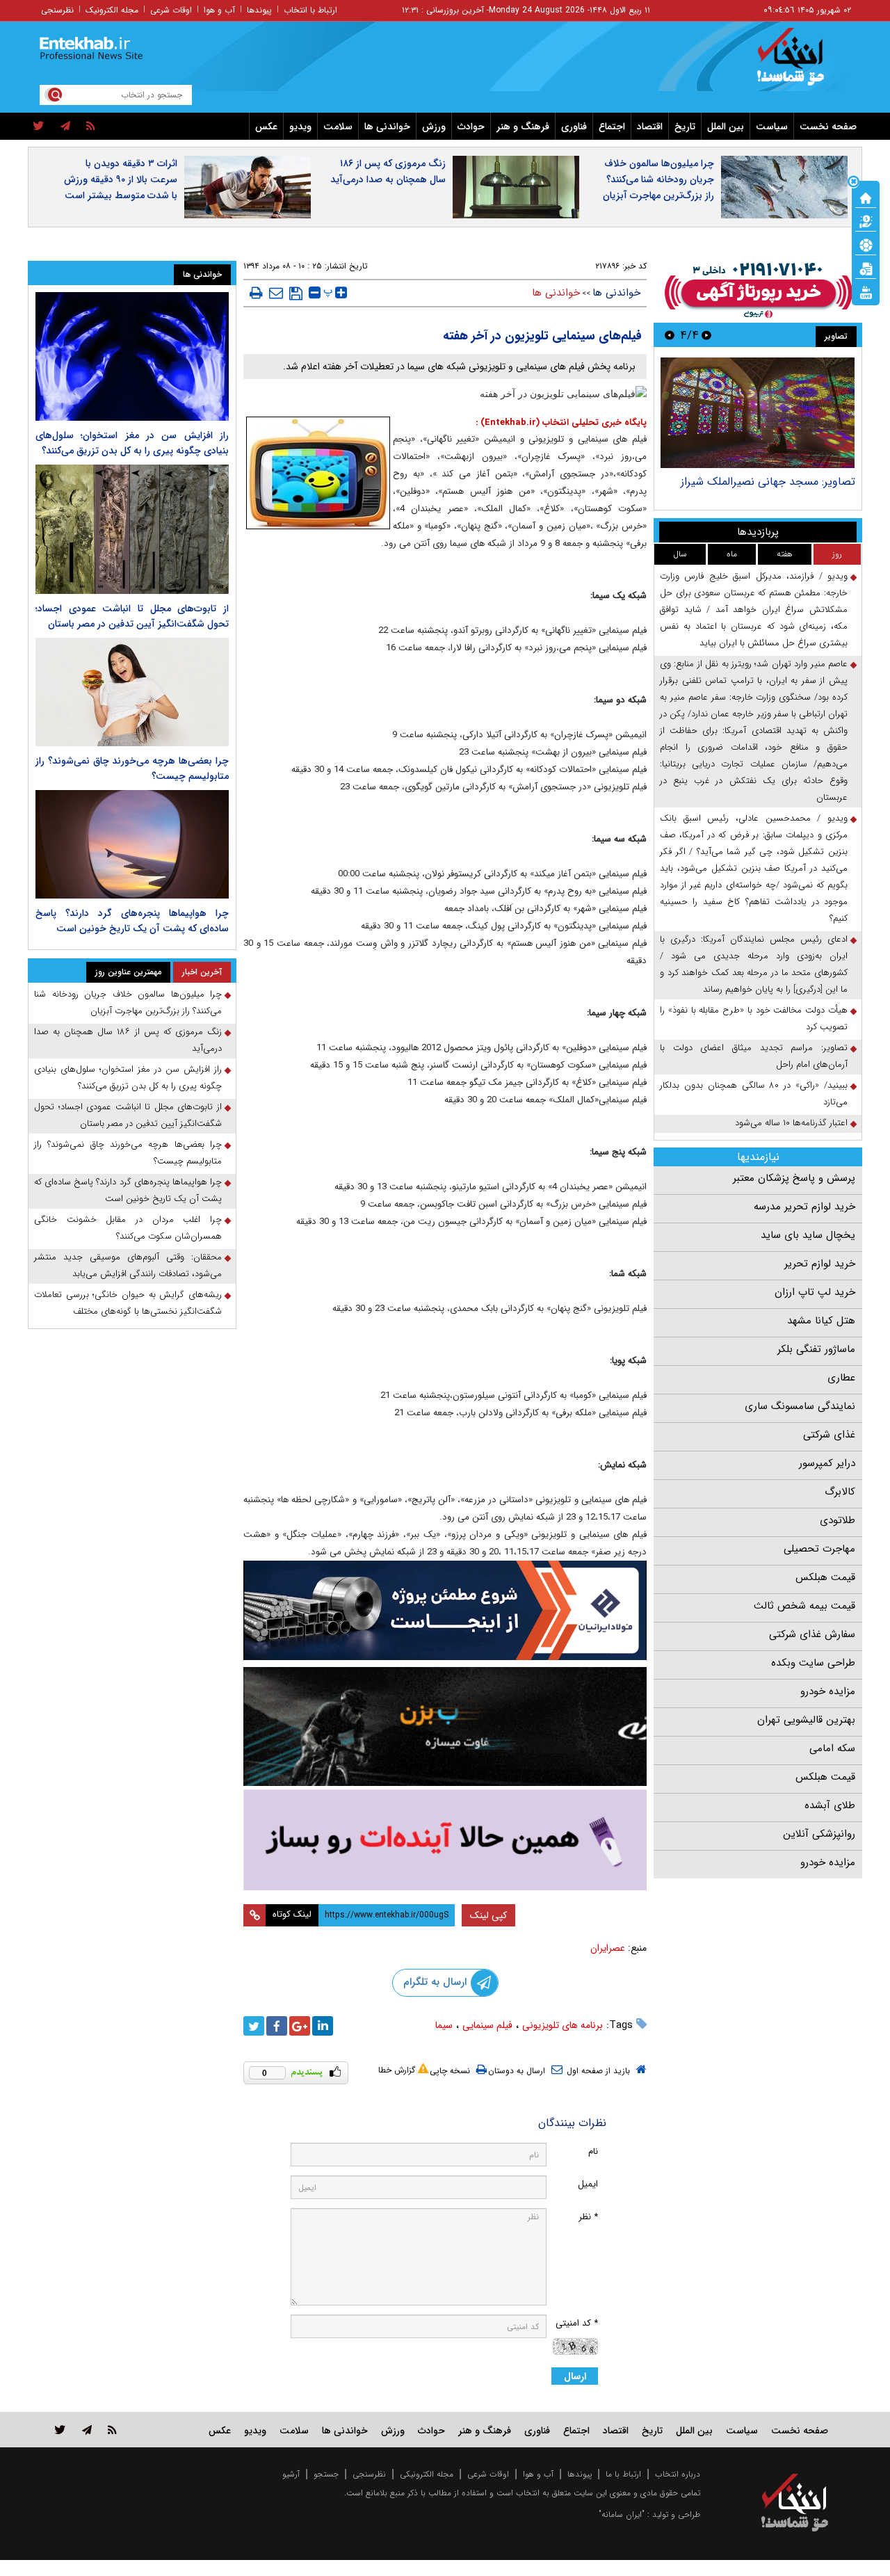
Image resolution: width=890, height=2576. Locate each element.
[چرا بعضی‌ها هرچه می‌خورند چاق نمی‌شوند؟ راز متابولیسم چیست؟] (132, 692)
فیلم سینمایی (487, 2025)
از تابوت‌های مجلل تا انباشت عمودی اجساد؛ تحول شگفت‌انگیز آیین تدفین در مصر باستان (132, 616)
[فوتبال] (866, 244)
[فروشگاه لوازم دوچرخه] (445, 1726)
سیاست (772, 127)
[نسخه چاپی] (256, 293)
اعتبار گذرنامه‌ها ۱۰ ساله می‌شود (791, 1123)
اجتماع (612, 127)
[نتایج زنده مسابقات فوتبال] (866, 291)
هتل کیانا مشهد (821, 1321)
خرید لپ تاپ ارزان (815, 1292)
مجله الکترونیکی (427, 2474)
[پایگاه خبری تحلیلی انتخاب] (801, 63)
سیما (444, 2025)
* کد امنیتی (577, 2323)
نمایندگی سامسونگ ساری (800, 1406)
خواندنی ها (387, 127)
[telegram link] (87, 2430)
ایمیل (588, 2184)
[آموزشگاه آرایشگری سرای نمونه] (445, 1840)
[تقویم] (866, 268)
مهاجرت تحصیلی (819, 1549)
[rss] (91, 127)
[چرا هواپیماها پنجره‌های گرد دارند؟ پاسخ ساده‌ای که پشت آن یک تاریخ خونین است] (132, 844)
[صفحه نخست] (866, 197)
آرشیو (291, 2474)
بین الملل (726, 127)
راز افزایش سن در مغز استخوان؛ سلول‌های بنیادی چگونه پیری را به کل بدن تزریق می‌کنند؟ (132, 443)
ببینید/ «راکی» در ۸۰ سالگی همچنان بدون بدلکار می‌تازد (754, 1094)
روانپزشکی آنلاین (819, 1834)
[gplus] (300, 2026)
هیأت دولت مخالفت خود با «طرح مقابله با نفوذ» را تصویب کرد (754, 1019)
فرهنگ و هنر (523, 127)
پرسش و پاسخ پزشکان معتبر (794, 1178)
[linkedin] (323, 2026)
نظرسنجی (57, 10)
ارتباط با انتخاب (310, 10)
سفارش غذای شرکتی (812, 1634)
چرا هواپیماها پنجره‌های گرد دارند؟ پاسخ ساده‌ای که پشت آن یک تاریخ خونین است (132, 921)
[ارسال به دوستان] (276, 293)
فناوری (574, 127)
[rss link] (112, 2430)
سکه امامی (832, 1748)
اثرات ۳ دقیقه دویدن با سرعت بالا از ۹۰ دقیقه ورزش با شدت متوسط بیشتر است (121, 179)
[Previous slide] (706, 335)
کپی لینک (488, 1915)
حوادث (471, 127)
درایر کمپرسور (827, 1463)
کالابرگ (840, 1492)
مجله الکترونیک (112, 10)
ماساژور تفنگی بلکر (816, 1349)
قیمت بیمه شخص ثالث (804, 1606)
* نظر (588, 2217)
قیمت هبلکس (825, 1577)
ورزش (434, 127)
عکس (266, 127)
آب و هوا (219, 10)
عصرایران (608, 1948)
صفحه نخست (828, 127)
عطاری (841, 1378)
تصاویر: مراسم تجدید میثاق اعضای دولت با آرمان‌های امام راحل (754, 1056)
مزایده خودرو (828, 1691)
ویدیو (300, 127)
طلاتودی (838, 1520)
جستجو (326, 2474)
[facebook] (277, 2026)
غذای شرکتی (829, 1435)
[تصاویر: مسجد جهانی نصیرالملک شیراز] (758, 413)
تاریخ (685, 127)
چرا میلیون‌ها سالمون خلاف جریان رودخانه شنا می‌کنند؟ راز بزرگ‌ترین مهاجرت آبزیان (658, 179)
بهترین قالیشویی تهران (806, 1720)
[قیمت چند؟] (866, 220)
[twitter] (39, 127)
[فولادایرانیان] (445, 1610)
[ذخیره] (296, 293)
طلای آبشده (830, 1805)
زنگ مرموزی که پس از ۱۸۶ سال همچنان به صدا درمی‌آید (388, 171)
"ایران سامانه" (622, 2514)
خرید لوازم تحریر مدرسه (804, 1207)
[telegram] (65, 127)
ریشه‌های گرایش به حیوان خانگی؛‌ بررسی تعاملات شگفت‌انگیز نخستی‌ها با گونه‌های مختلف (128, 1303)
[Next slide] (670, 335)
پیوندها (259, 10)
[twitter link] (60, 2430)
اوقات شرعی (171, 10)
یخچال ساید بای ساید (808, 1235)
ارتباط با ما (623, 2474)
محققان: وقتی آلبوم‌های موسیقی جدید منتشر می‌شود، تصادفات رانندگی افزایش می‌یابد (128, 1265)
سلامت (338, 127)
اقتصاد (650, 127)
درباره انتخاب (678, 2474)
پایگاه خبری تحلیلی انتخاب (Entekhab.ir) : (561, 422)
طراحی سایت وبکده (813, 1663)
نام (593, 2151)
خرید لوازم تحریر (820, 1264)
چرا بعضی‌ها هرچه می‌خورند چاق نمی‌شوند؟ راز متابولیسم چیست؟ (128, 1153)
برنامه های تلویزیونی (563, 2025)
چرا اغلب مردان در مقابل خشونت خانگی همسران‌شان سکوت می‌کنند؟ (128, 1228)
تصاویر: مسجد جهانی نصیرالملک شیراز (768, 482)
